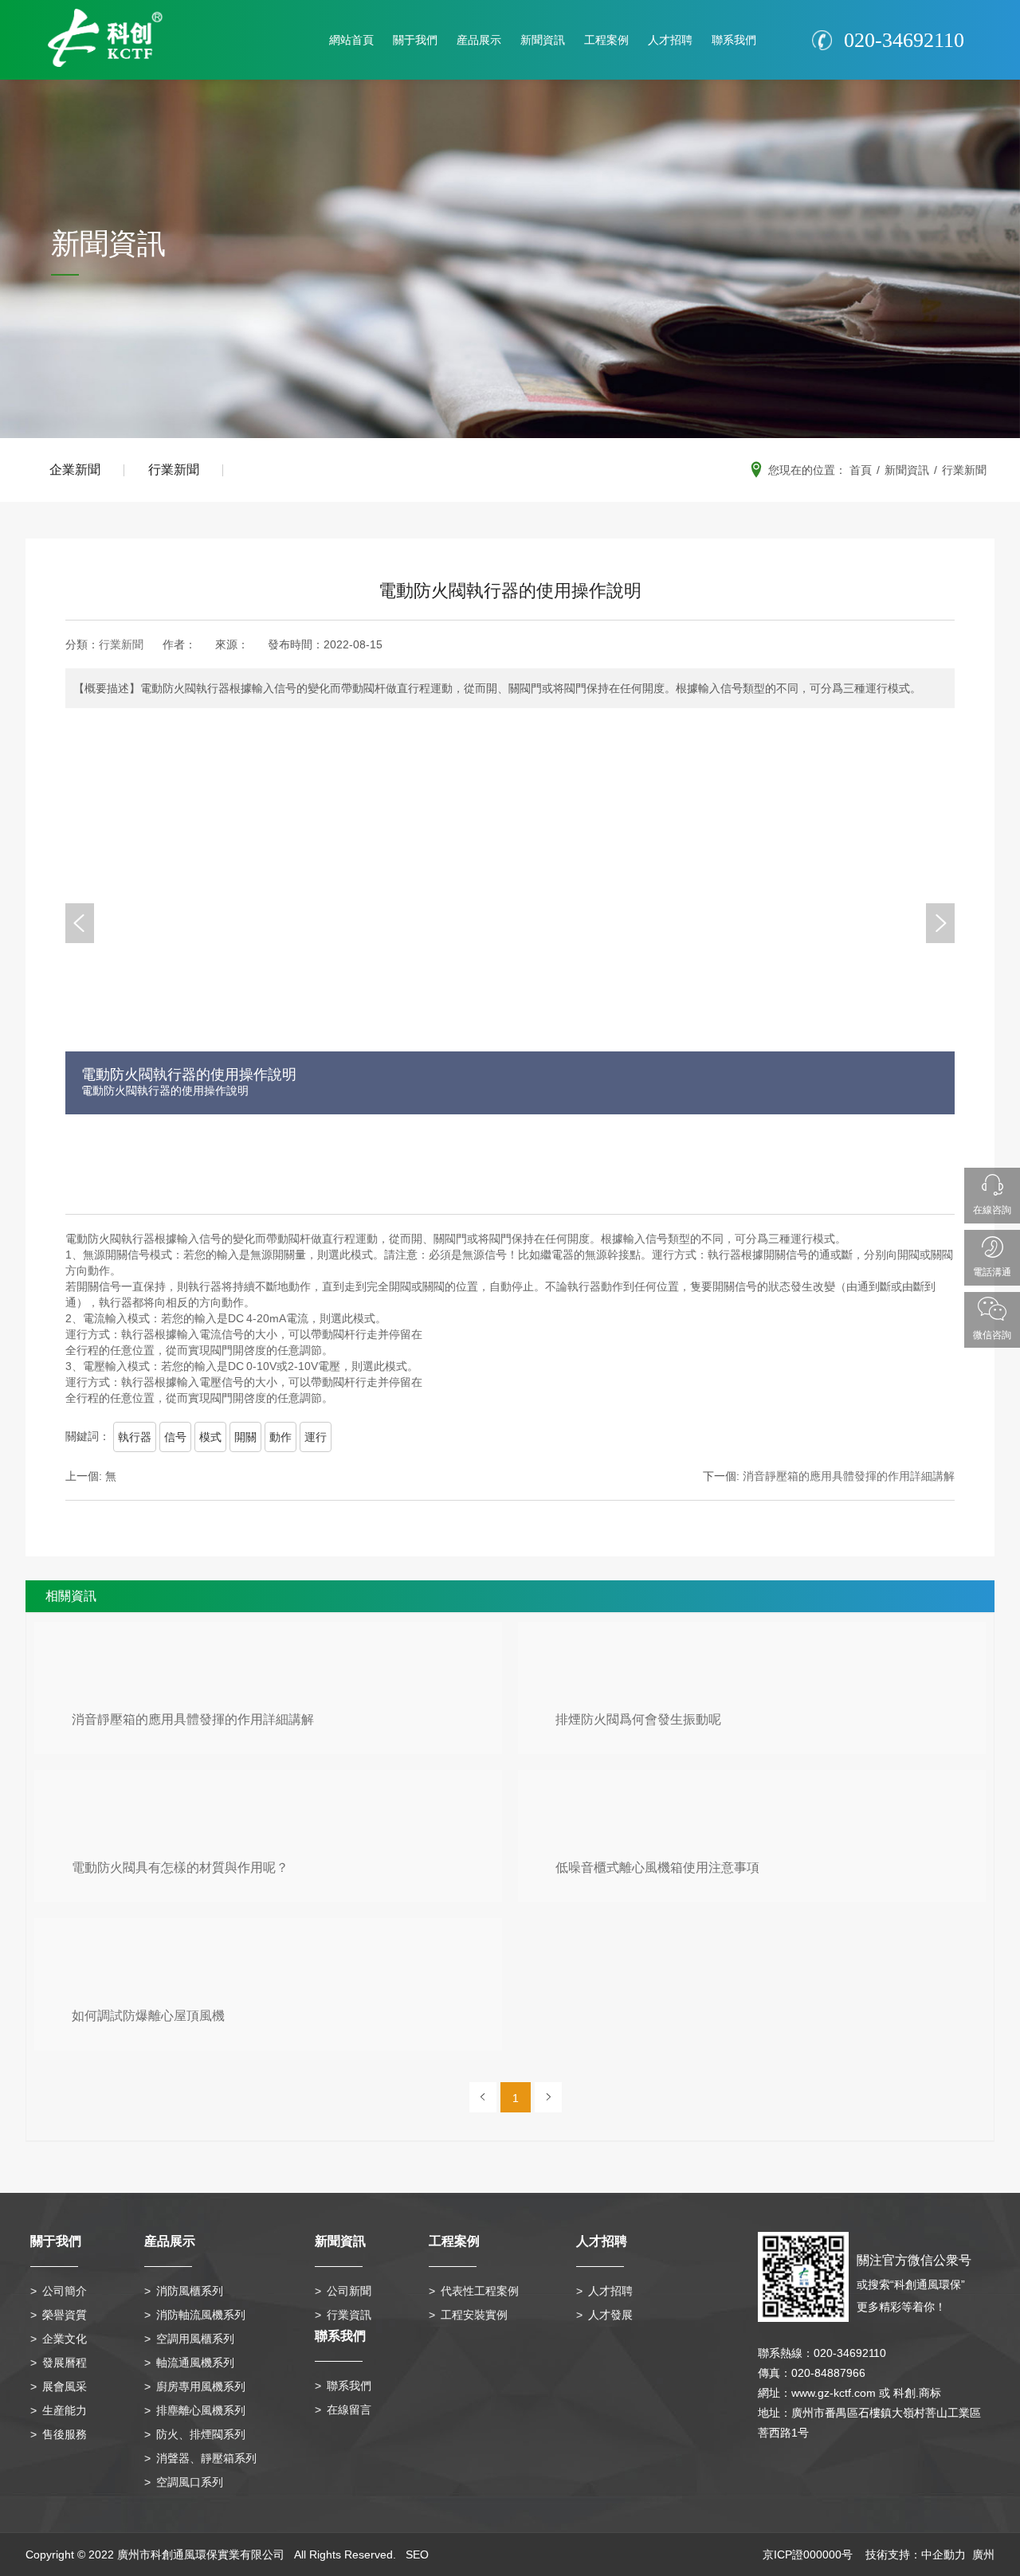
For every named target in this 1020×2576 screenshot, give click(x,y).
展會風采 (65, 2386)
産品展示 (479, 40)
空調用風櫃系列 (195, 2339)
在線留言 (349, 2410)
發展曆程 (65, 2363)
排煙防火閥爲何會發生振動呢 (638, 1719)
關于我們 (415, 40)
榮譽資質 (65, 2315)
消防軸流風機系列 (201, 2315)
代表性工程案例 (480, 2291)
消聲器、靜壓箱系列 (206, 2458)
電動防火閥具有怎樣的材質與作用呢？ (180, 1867)
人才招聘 (670, 40)
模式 (210, 1437)
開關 (245, 1437)
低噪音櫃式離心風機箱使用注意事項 (657, 1867)
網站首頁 (351, 40)
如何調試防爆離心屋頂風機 (148, 2016)
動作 (280, 1437)
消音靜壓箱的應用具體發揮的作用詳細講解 (193, 1719)
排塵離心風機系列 (201, 2410)
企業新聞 (75, 470)
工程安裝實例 (474, 2315)
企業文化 (65, 2339)
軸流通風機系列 (195, 2363)
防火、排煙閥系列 (201, 2434)
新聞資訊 (543, 40)
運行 (316, 1437)
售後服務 (65, 2434)
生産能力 (65, 2410)
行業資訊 (349, 2315)
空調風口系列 (190, 2482)
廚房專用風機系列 (201, 2386)
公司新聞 (349, 2291)
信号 (175, 1437)
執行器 (135, 1437)
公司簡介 (65, 2291)
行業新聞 (174, 470)
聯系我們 (734, 40)
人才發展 (610, 2315)
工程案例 (606, 40)
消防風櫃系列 (190, 2291)
